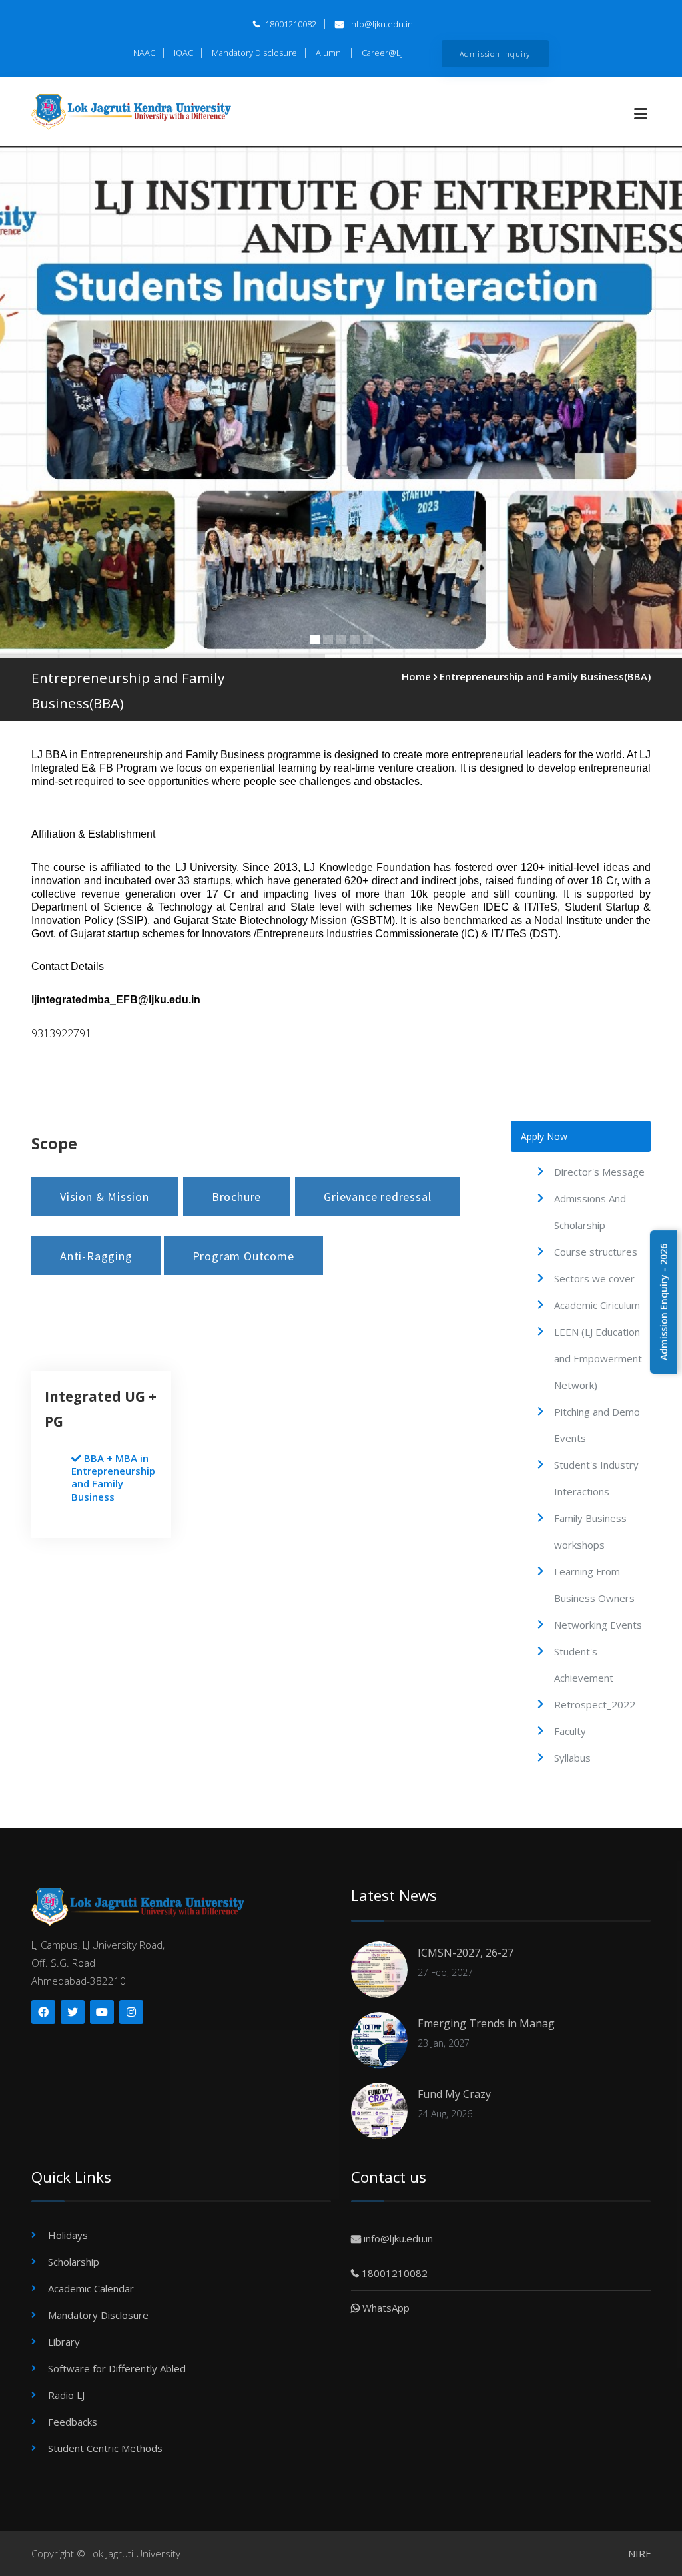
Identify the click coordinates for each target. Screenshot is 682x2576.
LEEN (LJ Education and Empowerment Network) (598, 1358)
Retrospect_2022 (595, 1704)
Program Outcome (243, 1256)
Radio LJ (66, 2395)
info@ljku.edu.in (380, 24)
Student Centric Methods (105, 2448)
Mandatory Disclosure (254, 53)
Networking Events (598, 1625)
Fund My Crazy (454, 2094)
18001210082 (290, 24)
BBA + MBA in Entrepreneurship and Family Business (113, 1477)
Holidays (68, 2235)
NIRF (639, 2553)
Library (64, 2342)
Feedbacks (73, 2422)
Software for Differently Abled (117, 2368)
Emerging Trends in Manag (486, 2023)
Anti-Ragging (96, 1256)
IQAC (183, 53)
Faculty (570, 1731)
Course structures (596, 1252)
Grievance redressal (377, 1197)
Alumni (329, 53)
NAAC (144, 53)
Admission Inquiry (496, 53)
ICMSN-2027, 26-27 (466, 1953)
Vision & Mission (105, 1197)
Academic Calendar (91, 2288)
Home (416, 676)
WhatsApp (385, 2308)
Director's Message (599, 1172)
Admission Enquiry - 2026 (664, 1302)
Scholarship (74, 2262)
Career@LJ (382, 53)
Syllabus (572, 1758)
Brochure (236, 1197)
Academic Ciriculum (597, 1305)
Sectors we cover (594, 1278)
